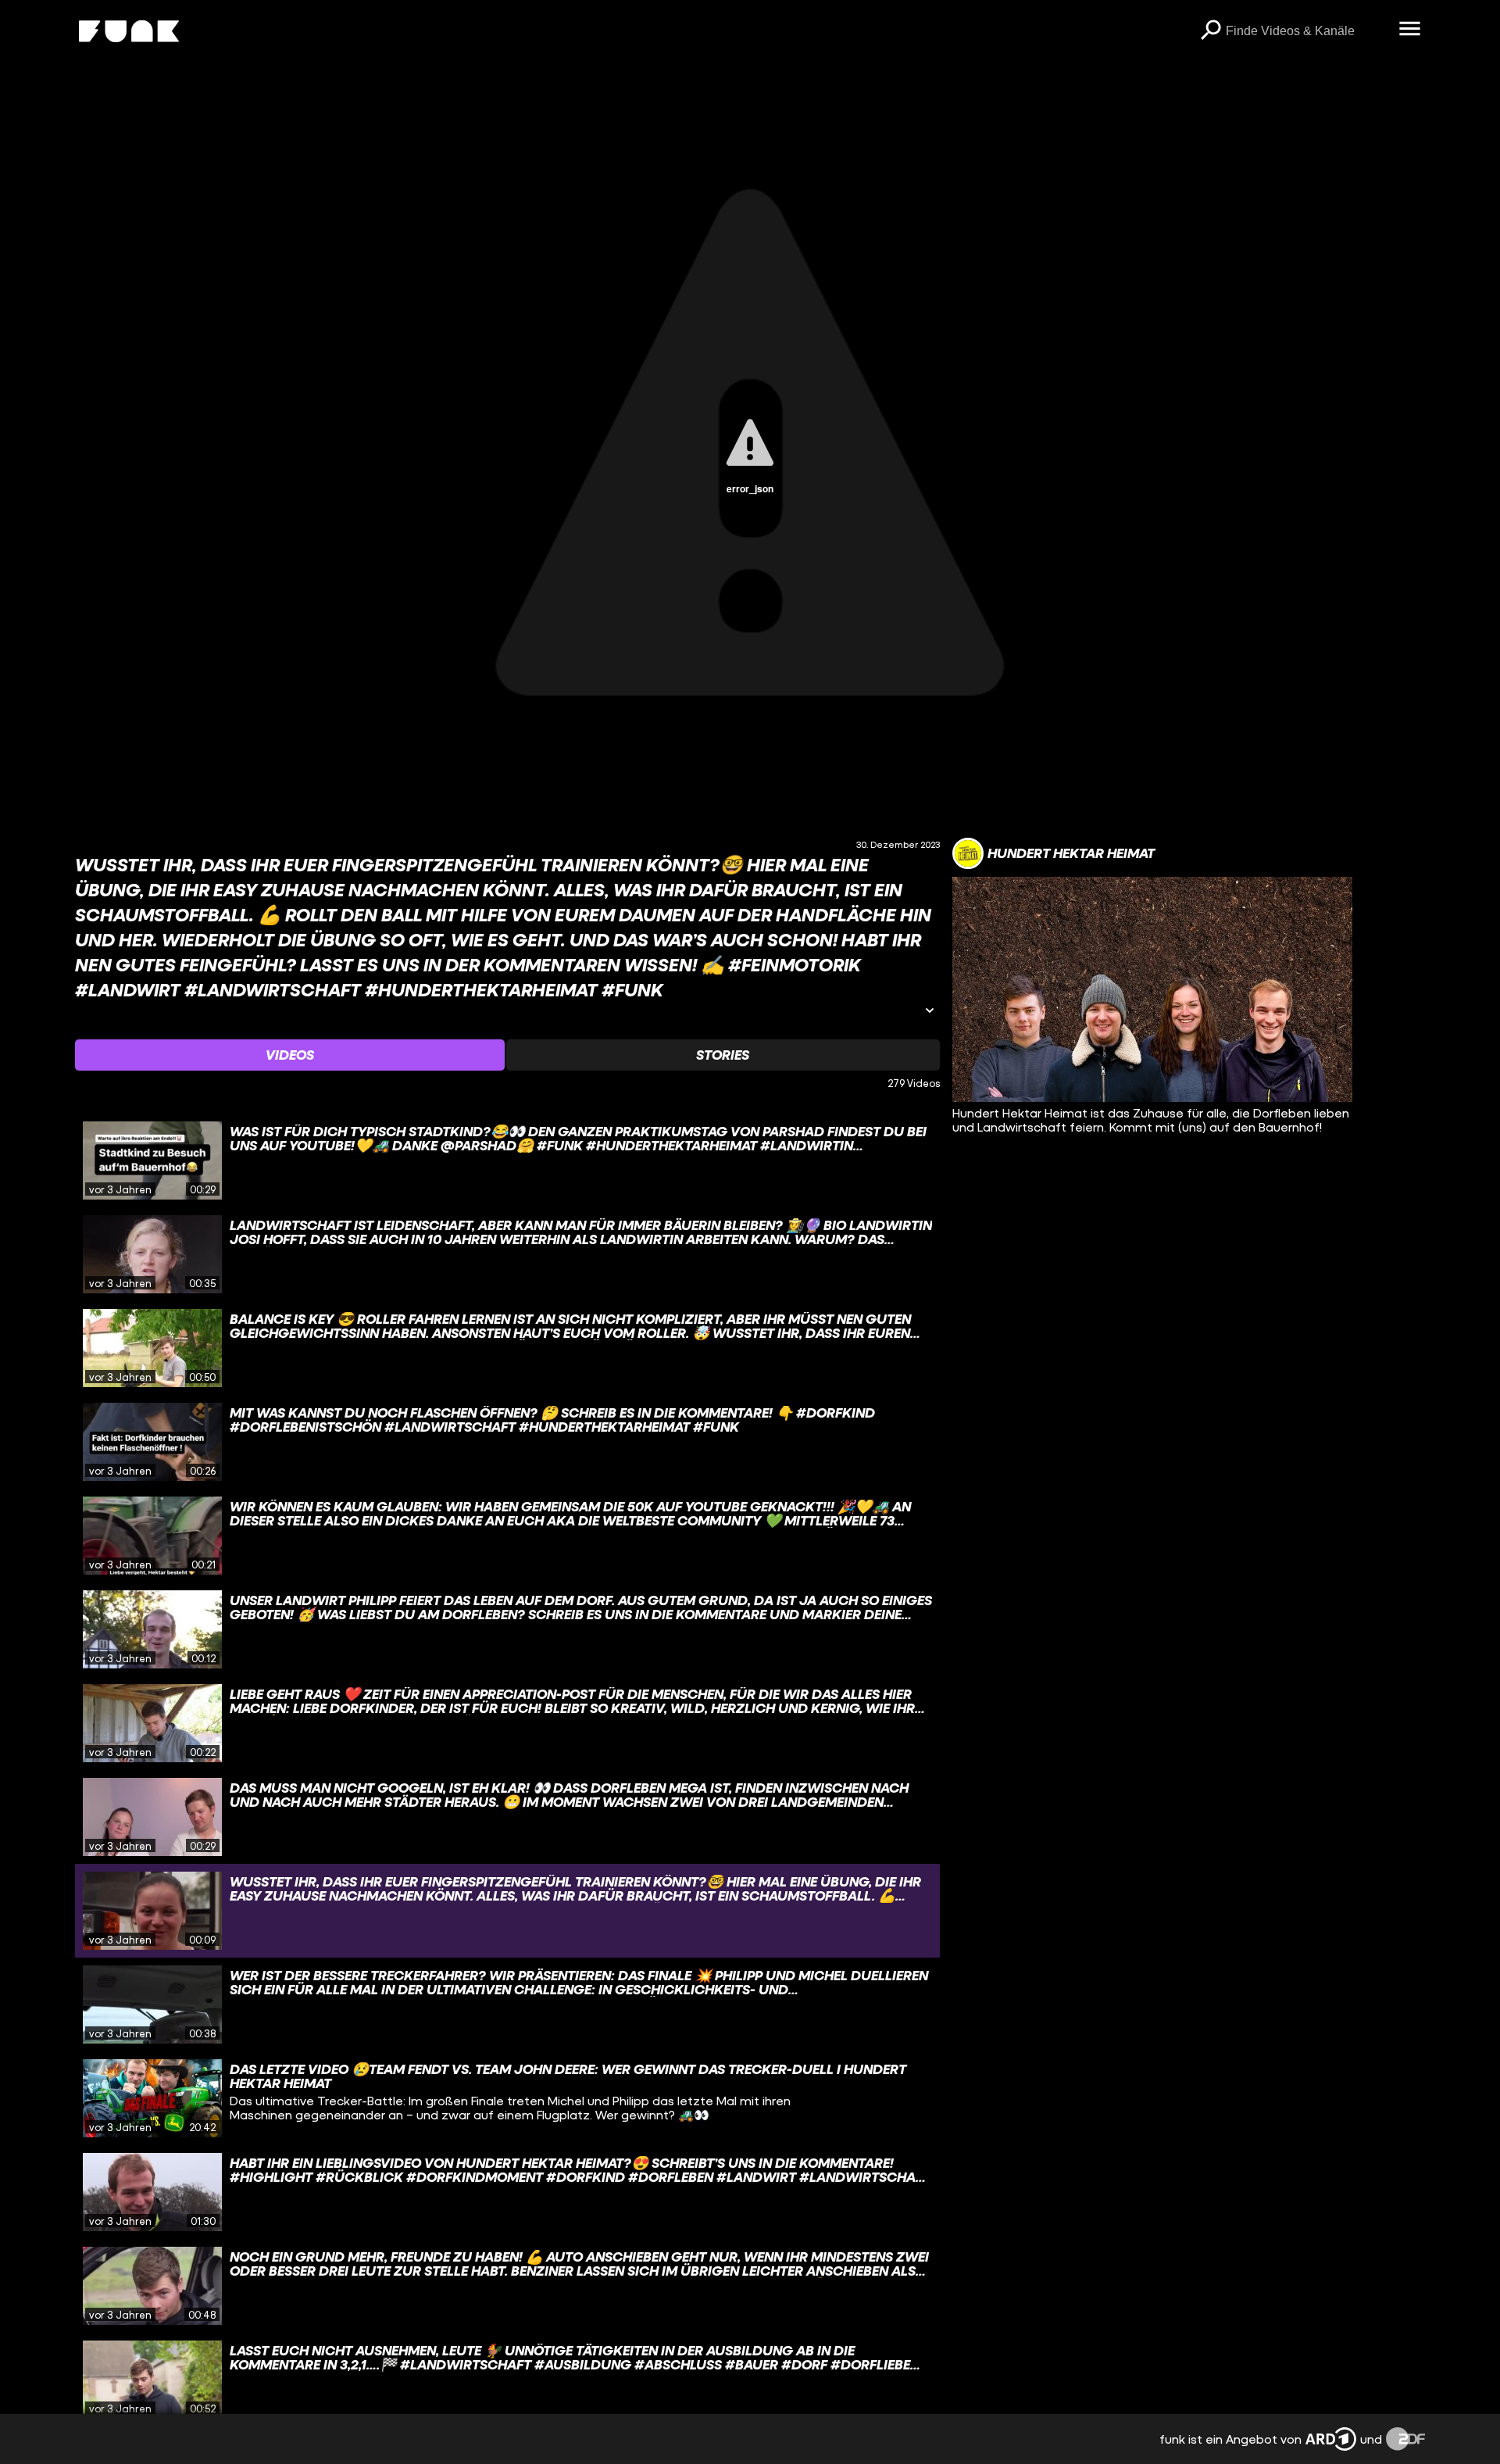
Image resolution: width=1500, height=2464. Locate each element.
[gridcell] (507, 1160)
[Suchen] (1210, 31)
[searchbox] (1307, 31)
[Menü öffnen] (1409, 30)
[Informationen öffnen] (930, 1012)
